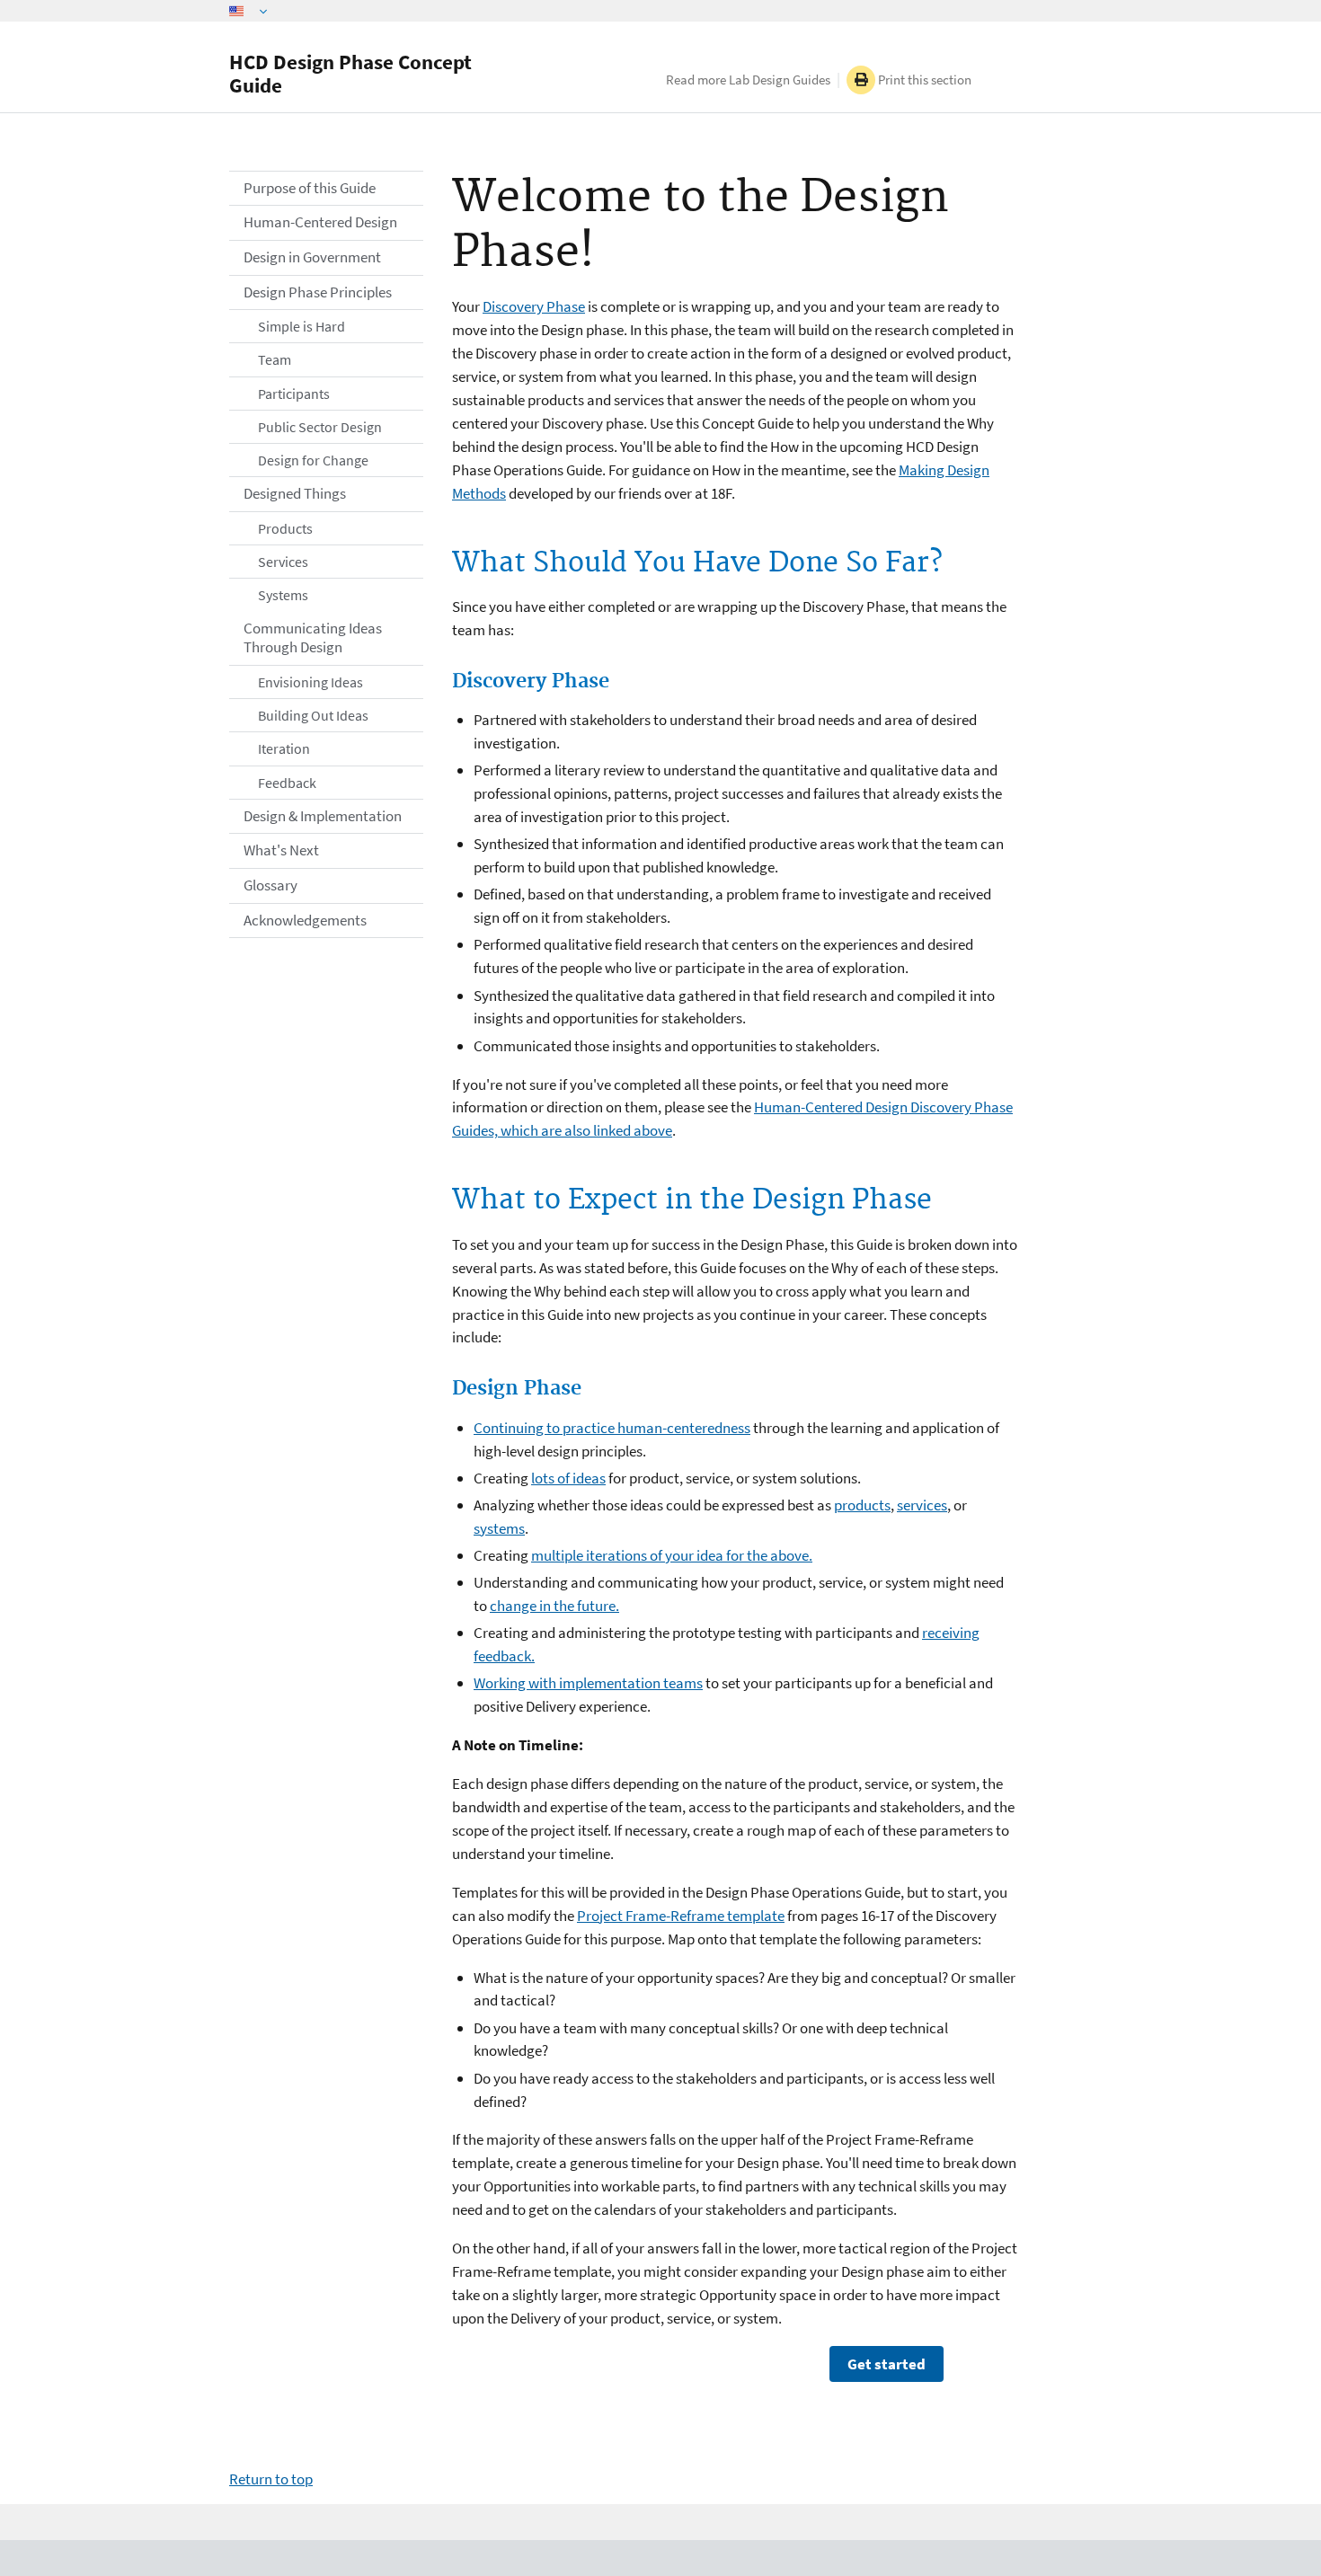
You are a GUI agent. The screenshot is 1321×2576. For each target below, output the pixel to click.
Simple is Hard (301, 326)
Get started (887, 2364)
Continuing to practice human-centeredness (612, 1428)
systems (499, 1528)
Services (283, 562)
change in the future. (554, 1606)
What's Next (281, 850)
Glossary (270, 885)
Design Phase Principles (318, 292)
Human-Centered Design (320, 222)
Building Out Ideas (313, 715)
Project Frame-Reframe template (681, 1916)
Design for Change (313, 460)
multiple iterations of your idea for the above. (672, 1555)
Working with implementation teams (588, 1683)
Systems (283, 595)
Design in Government (312, 257)
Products (285, 528)
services (922, 1505)
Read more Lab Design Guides (748, 80)
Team (275, 359)
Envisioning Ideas (310, 682)
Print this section (923, 80)
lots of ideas (568, 1478)
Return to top (271, 2479)
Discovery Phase (534, 306)
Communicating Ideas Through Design (313, 638)
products (862, 1505)
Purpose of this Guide (310, 188)
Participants (294, 394)
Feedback (287, 783)
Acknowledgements (305, 920)
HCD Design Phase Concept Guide (350, 73)
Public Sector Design (320, 427)
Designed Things (295, 493)
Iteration (284, 748)
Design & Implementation (323, 816)
